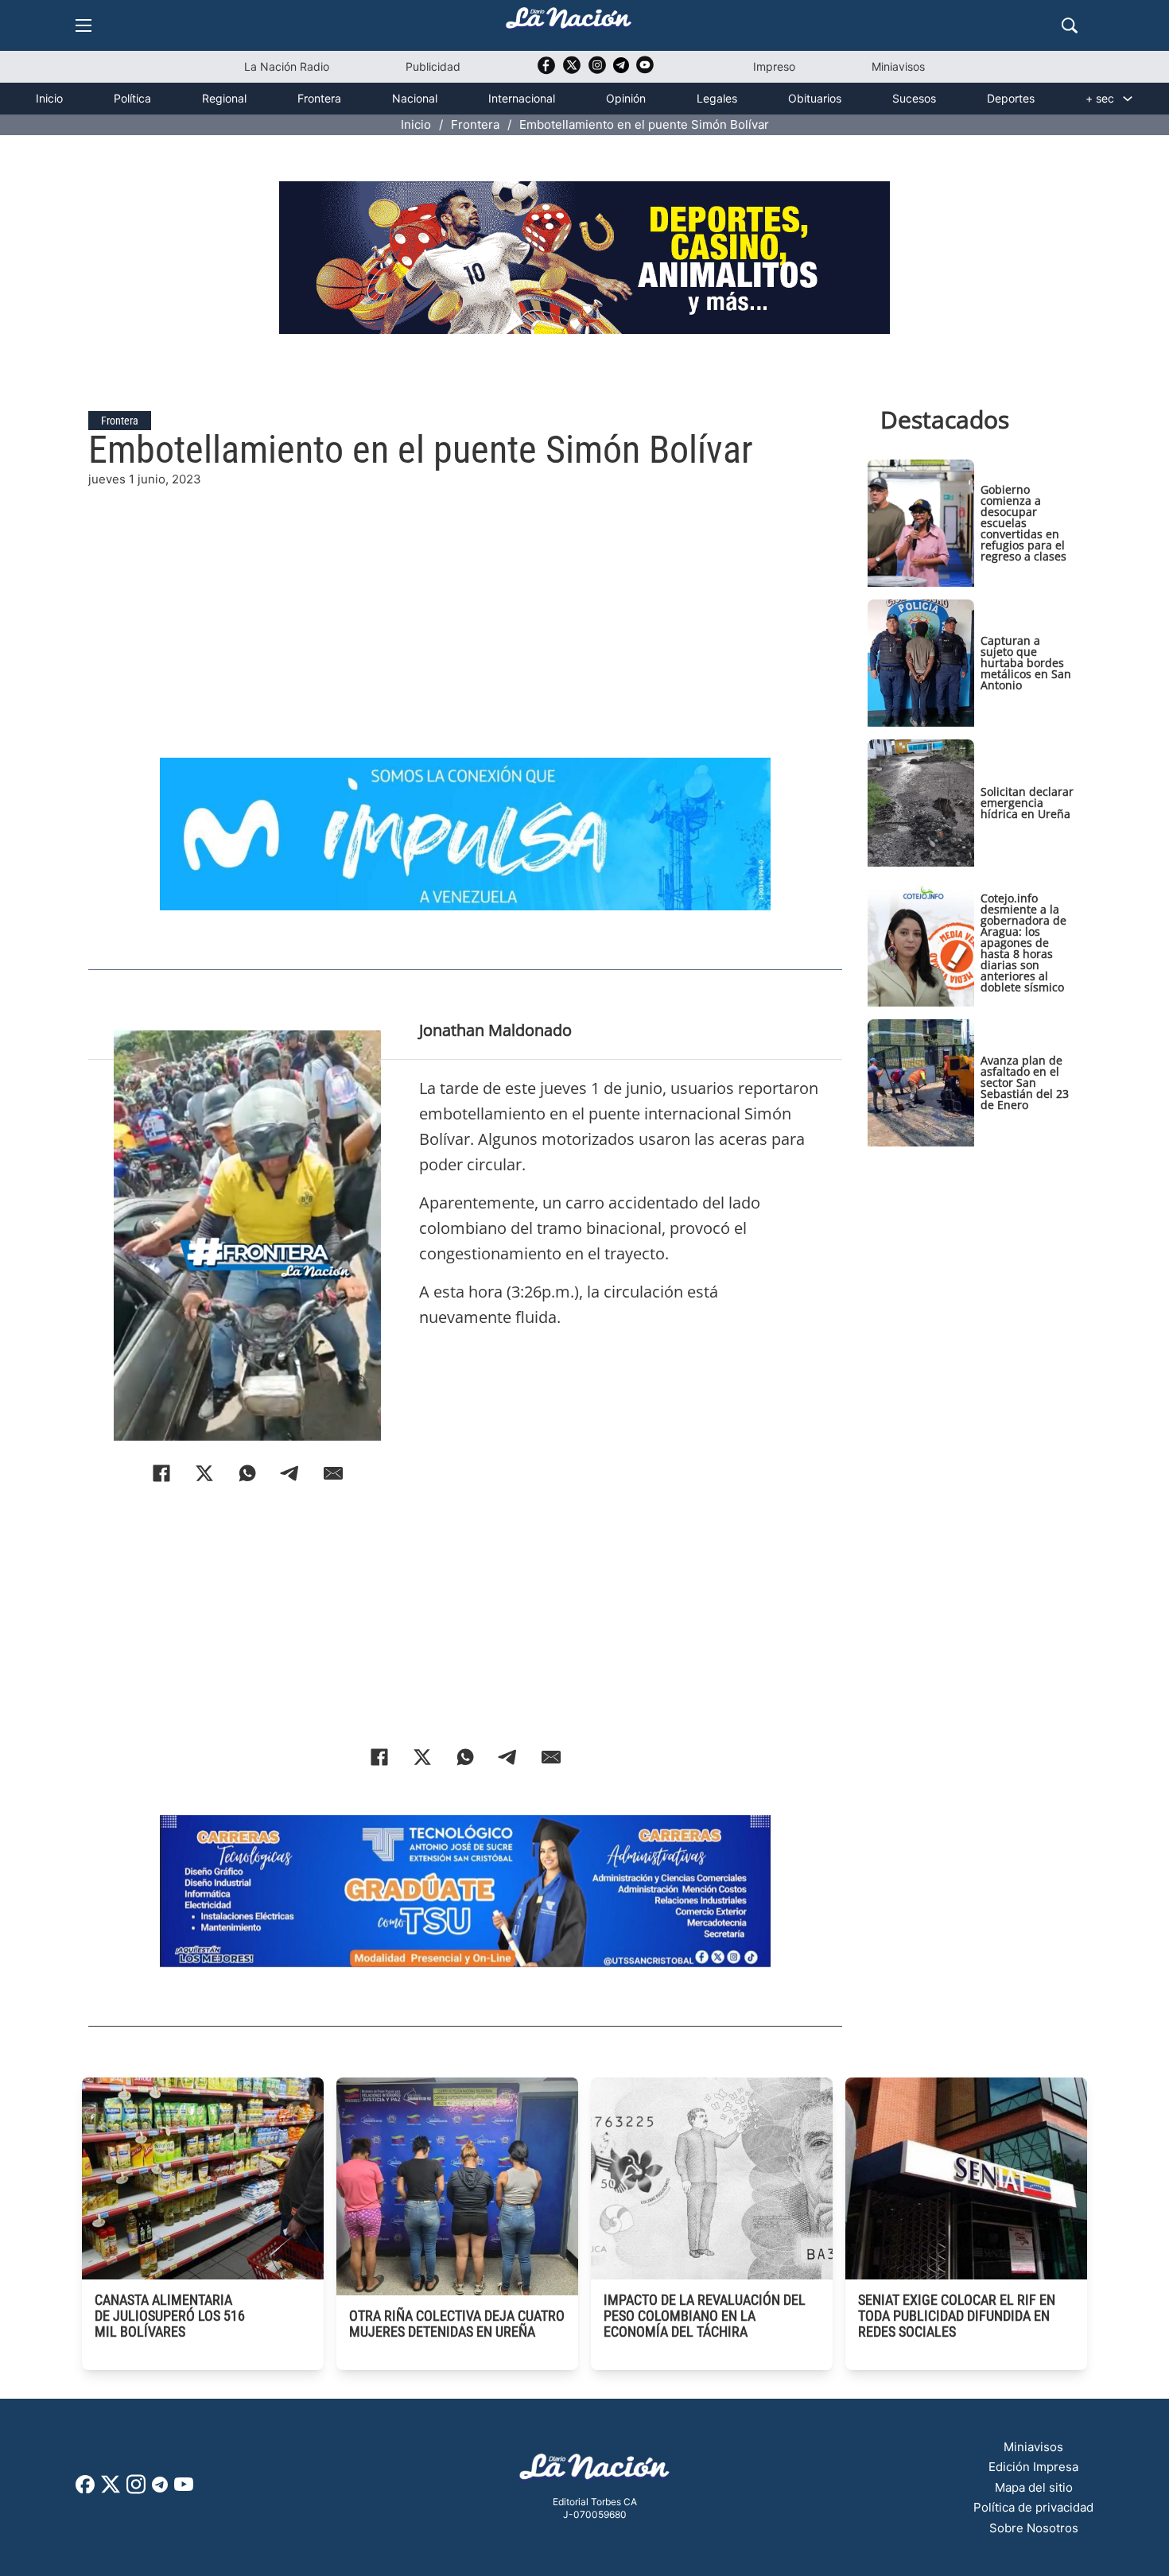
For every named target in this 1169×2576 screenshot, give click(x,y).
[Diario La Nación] (569, 23)
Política (132, 98)
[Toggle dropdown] (1128, 99)
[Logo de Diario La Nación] (595, 2471)
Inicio (49, 98)
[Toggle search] (1070, 25)
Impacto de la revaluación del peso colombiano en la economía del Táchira (705, 2316)
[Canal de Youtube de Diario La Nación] (645, 70)
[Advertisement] (465, 600)
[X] (204, 1473)
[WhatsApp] (247, 1473)
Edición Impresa (1033, 2467)
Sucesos (914, 98)
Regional (224, 98)
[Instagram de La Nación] (597, 70)
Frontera (319, 98)
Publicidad (433, 66)
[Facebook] (161, 1473)
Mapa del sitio (1034, 2487)
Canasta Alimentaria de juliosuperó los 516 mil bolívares (170, 2316)
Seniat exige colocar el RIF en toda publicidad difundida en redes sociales (957, 2316)
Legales (717, 98)
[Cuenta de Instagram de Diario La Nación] (136, 2490)
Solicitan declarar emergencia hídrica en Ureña (1027, 803)
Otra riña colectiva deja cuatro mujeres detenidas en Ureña (457, 2324)
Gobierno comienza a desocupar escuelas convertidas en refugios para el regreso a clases (1023, 523)
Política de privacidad (1033, 2507)
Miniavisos (898, 66)
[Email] (333, 1473)
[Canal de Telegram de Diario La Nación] (621, 70)
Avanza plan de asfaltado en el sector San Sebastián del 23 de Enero (1025, 1082)
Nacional (415, 98)
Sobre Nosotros (1034, 2528)
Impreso (774, 66)
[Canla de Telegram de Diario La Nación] (160, 2489)
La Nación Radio (287, 66)
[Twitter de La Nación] (572, 70)
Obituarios (815, 98)
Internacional (522, 98)
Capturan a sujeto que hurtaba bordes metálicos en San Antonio (1026, 663)
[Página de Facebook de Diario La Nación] (85, 2489)
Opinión (626, 98)
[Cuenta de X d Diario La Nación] (111, 2490)
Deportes (1011, 98)
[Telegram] (290, 1473)
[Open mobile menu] (83, 25)
